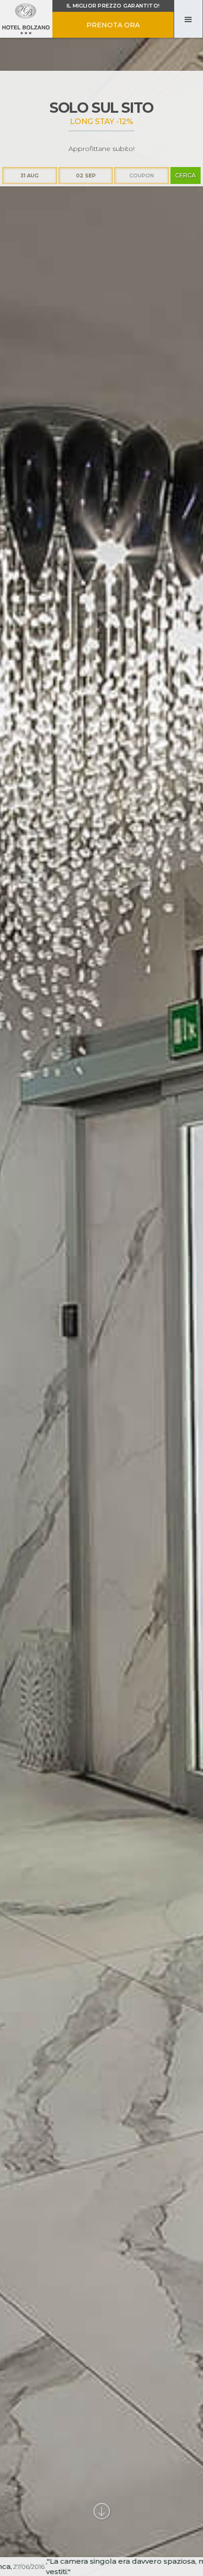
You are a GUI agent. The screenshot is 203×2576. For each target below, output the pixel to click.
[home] (26, 19)
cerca (186, 175)
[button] (188, 19)
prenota (176, 1049)
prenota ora (113, 25)
